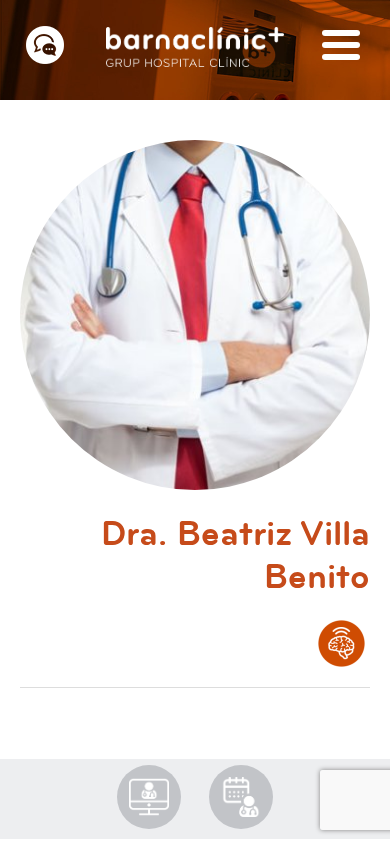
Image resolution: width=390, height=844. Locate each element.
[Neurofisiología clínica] (341, 643)
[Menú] (341, 46)
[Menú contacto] (45, 45)
